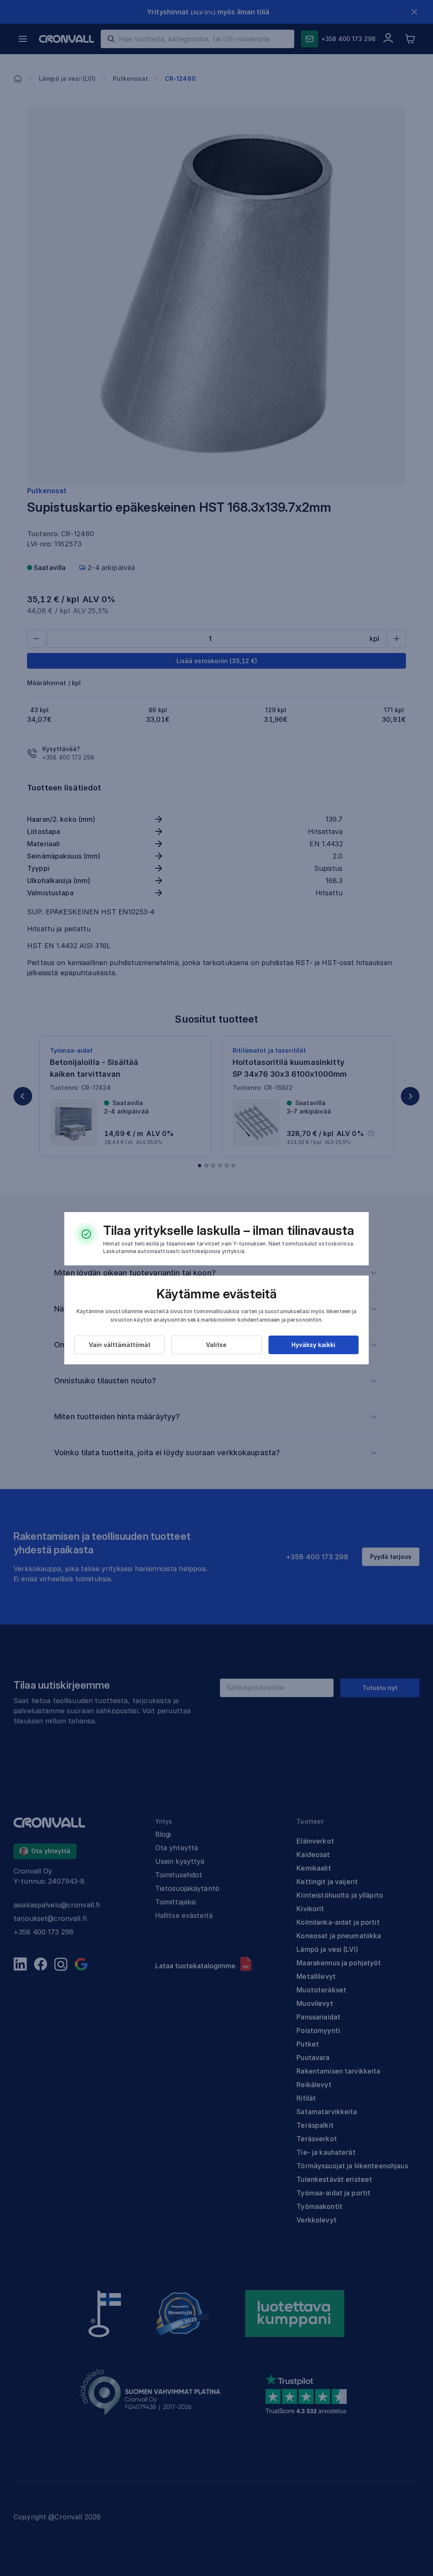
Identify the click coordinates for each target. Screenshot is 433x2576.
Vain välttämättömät (120, 1345)
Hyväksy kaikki (313, 1345)
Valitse (216, 1345)
